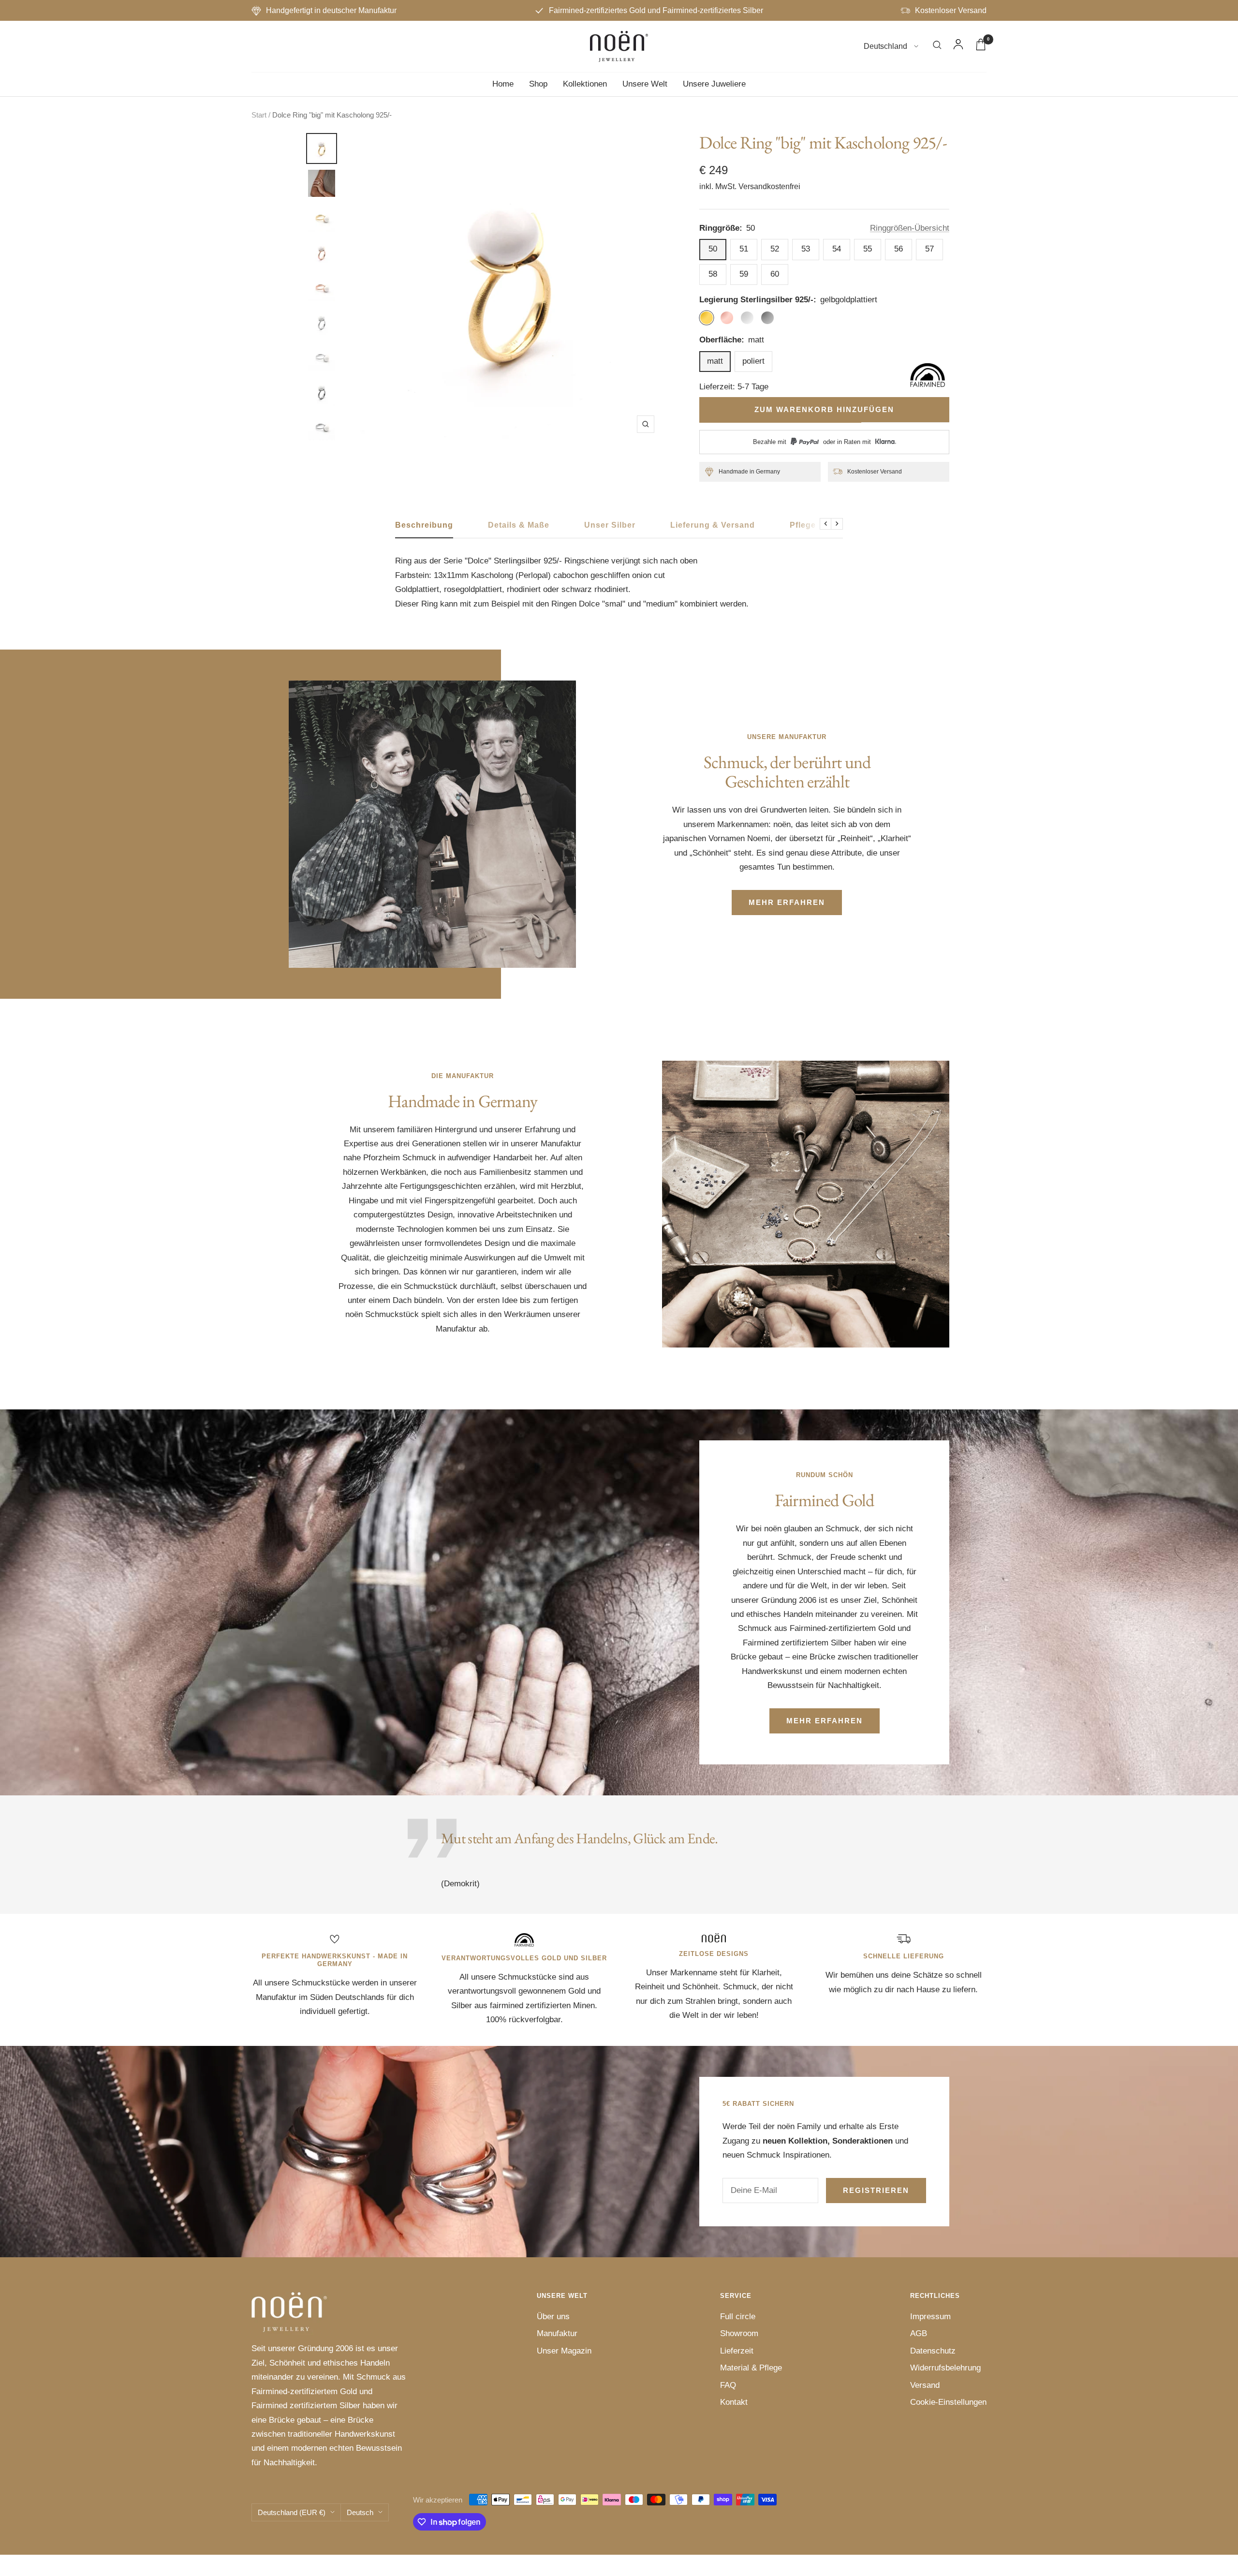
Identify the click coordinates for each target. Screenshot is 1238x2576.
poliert (753, 361)
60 (775, 274)
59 (744, 274)
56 (899, 249)
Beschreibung (424, 525)
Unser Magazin (564, 2351)
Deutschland (886, 47)
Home (503, 84)
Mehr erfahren (787, 902)
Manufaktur (557, 2333)
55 (868, 249)
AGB (919, 2333)
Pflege (803, 525)
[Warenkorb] (981, 47)
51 (744, 249)
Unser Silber (610, 525)
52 (775, 249)
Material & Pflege (751, 2368)
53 (806, 249)
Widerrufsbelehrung (945, 2368)
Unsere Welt (645, 84)
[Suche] (937, 47)
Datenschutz (933, 2351)
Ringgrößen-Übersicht (910, 228)
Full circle (738, 2317)
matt (715, 361)
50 (713, 249)
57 (929, 249)
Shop (538, 84)
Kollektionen (585, 84)
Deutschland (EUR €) (292, 2512)
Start (259, 115)
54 (837, 249)
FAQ (728, 2385)
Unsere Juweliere (714, 84)
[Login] (958, 46)
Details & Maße (519, 525)
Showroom (739, 2333)
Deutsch (360, 2512)
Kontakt (734, 2402)
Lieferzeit (737, 2351)
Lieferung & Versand (713, 525)
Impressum (930, 2317)
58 (713, 274)
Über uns (553, 2317)
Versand (925, 2385)
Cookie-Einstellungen (948, 2402)
